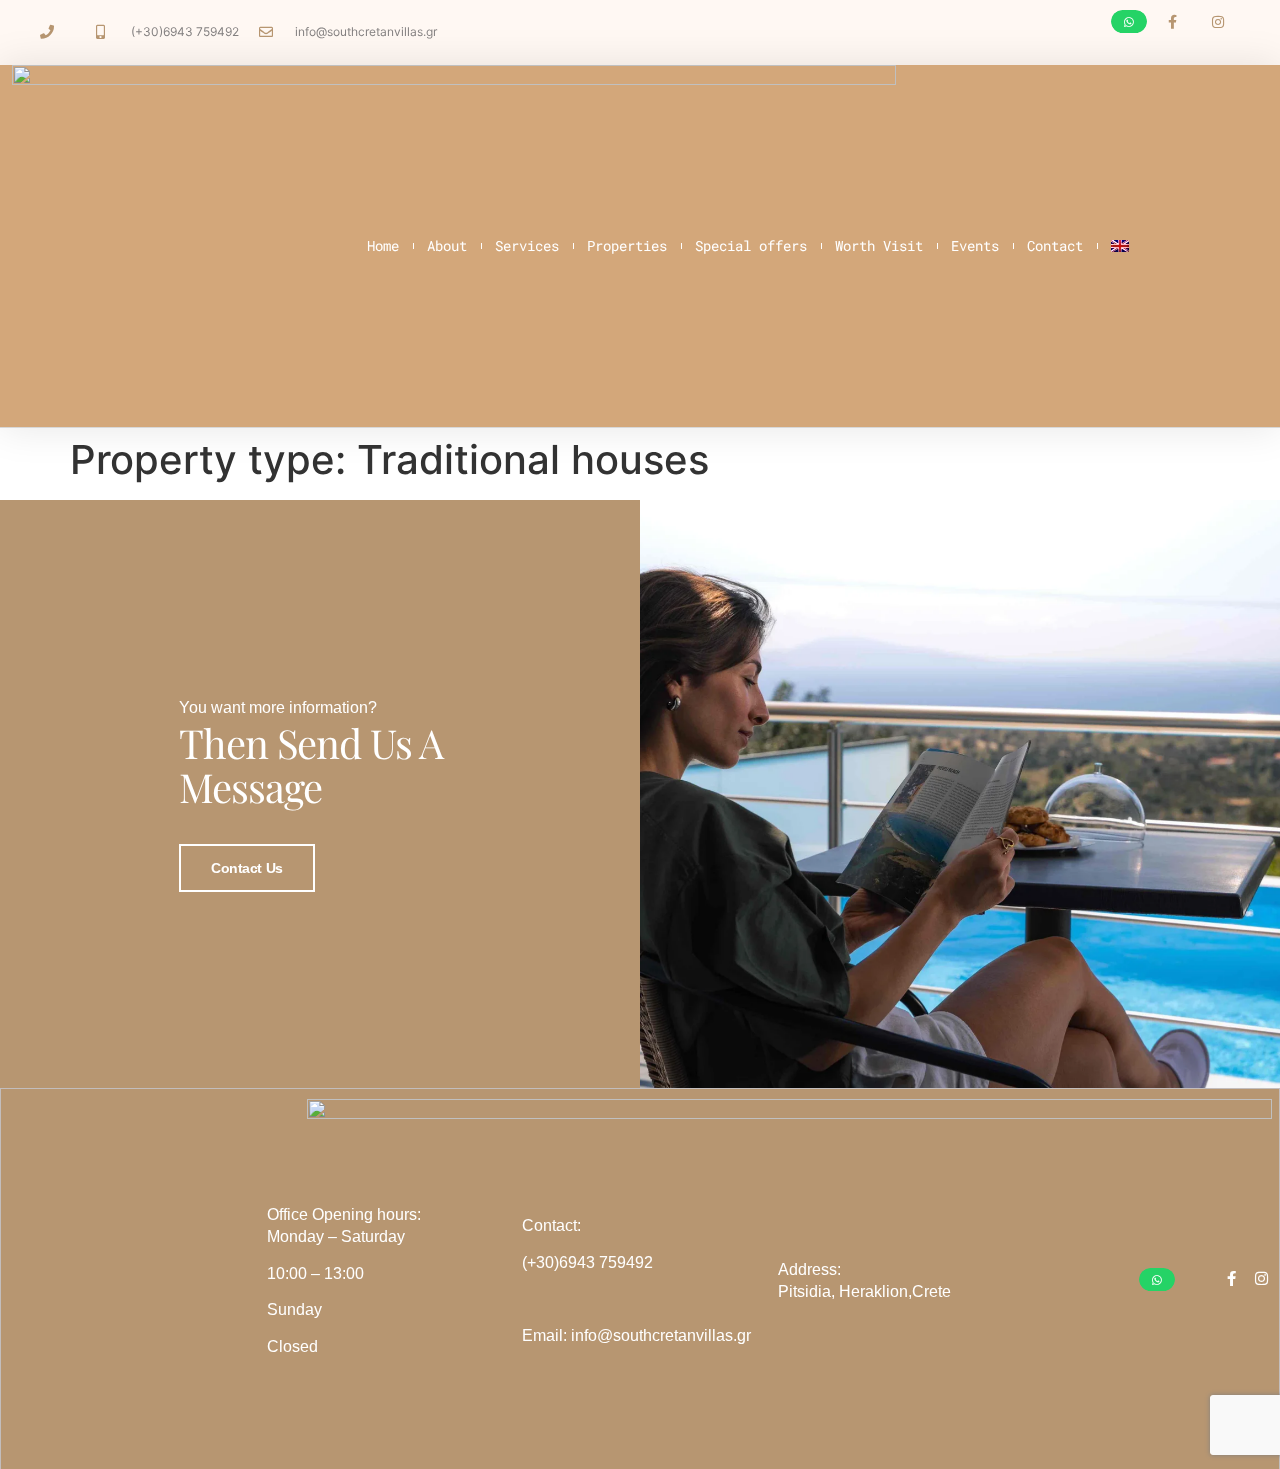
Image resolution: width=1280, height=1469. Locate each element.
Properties (627, 245)
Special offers (751, 245)
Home (383, 245)
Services (527, 245)
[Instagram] (1217, 22)
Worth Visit (879, 245)
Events (975, 245)
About (447, 245)
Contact (1055, 245)
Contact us (247, 868)
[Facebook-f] (1172, 22)
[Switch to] (1120, 246)
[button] (1129, 21)
